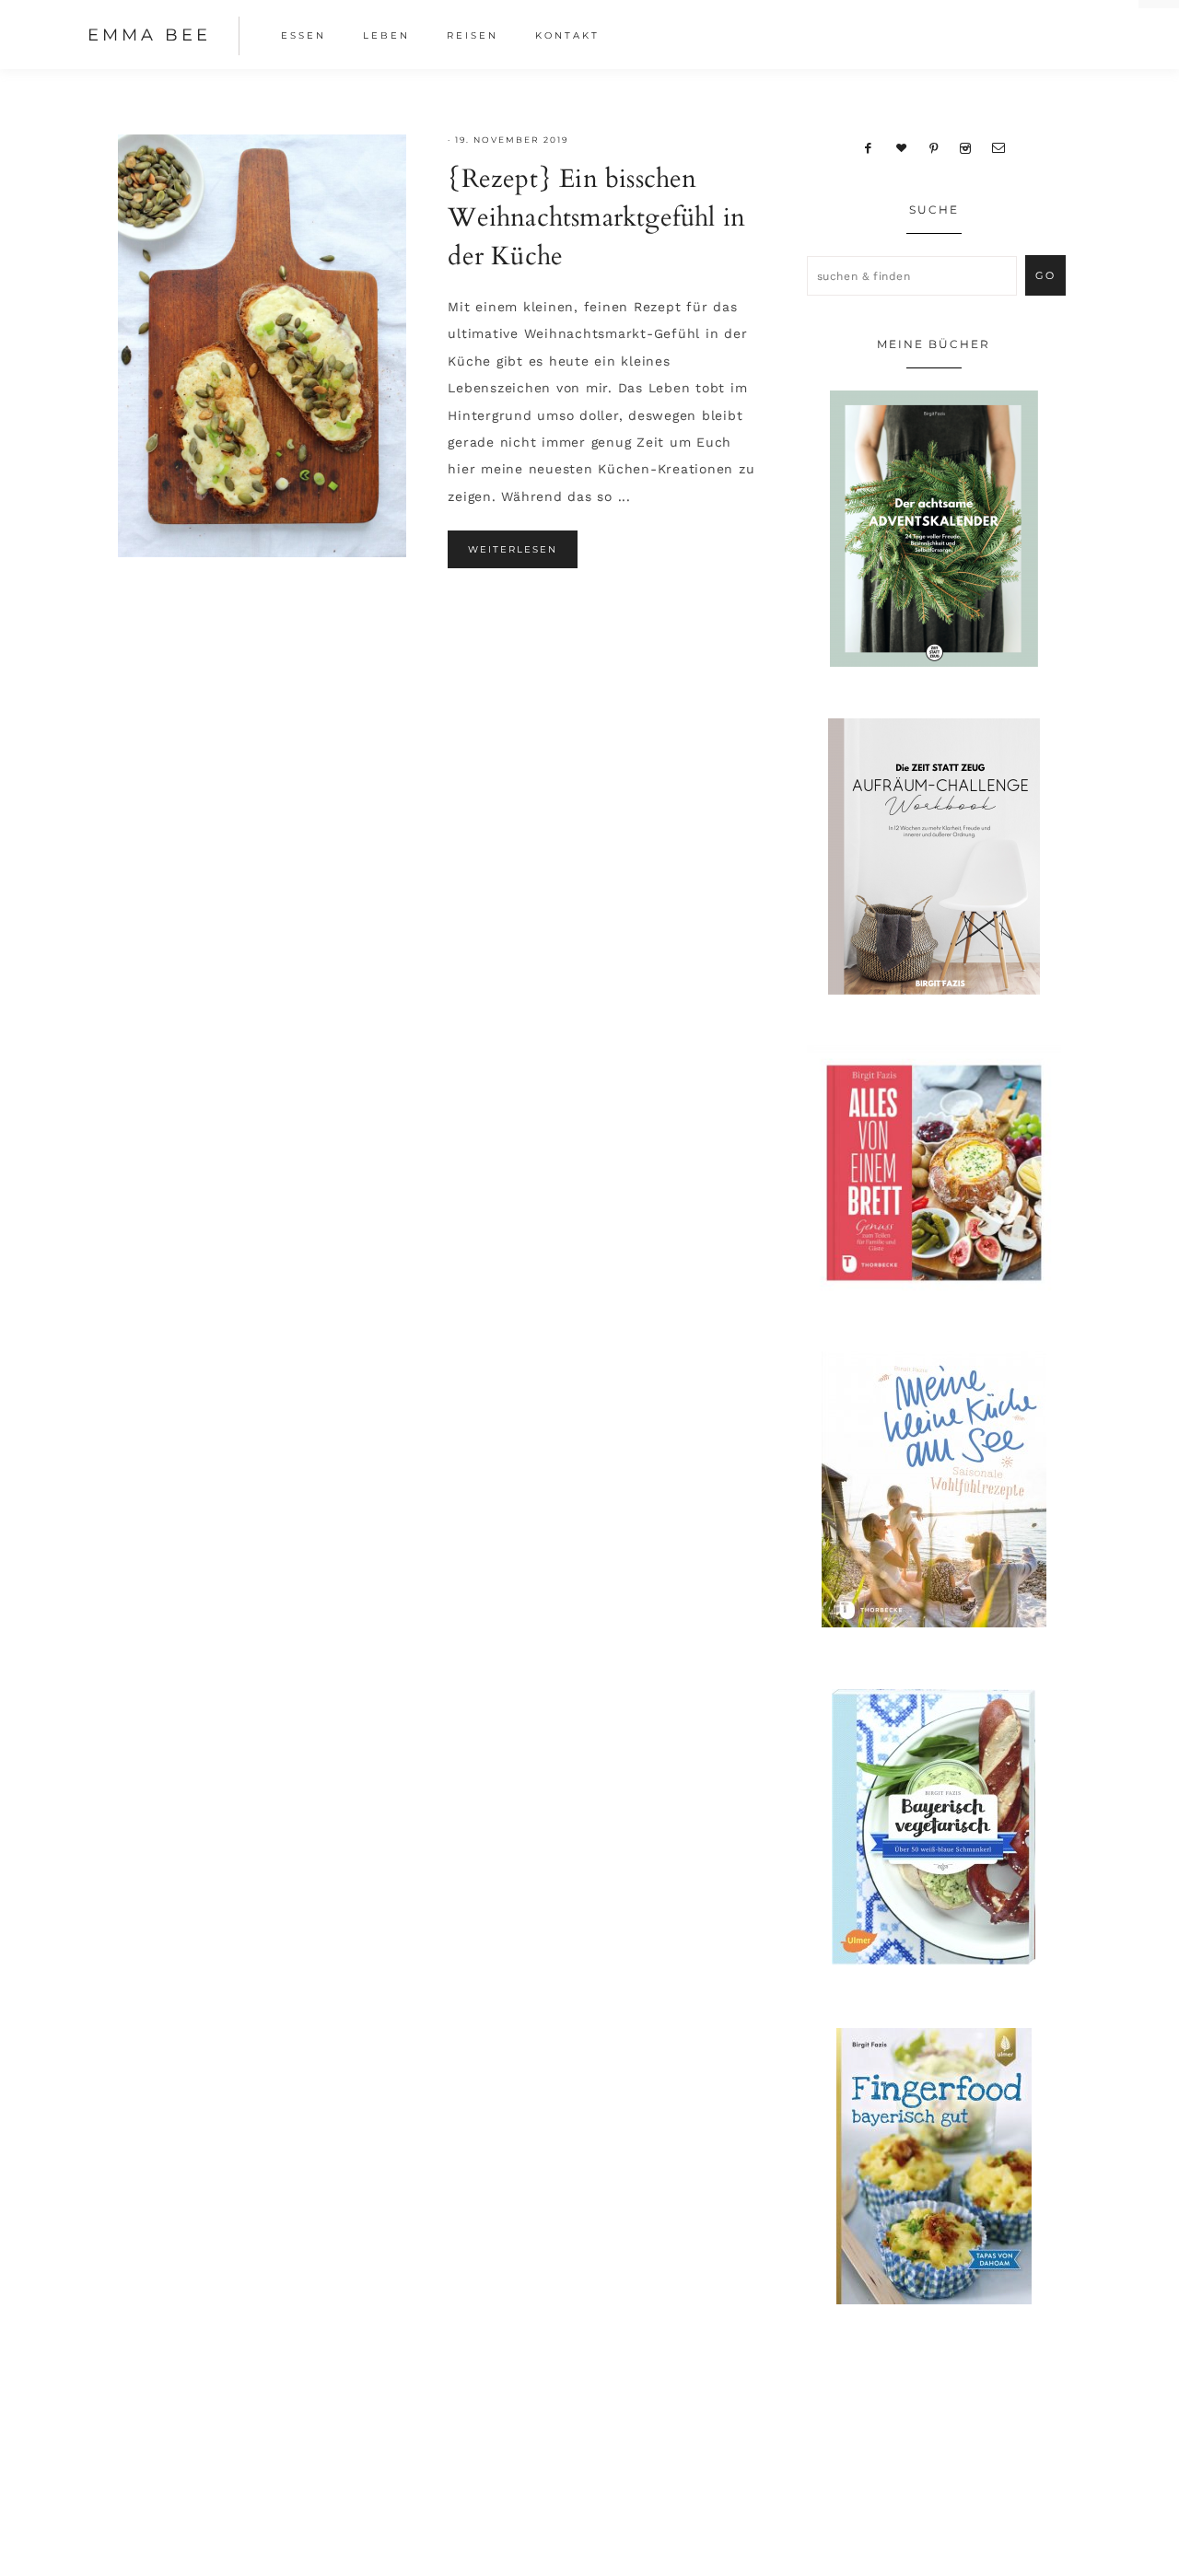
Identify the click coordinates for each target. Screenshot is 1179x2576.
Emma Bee (149, 35)
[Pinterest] (934, 147)
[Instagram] (966, 147)
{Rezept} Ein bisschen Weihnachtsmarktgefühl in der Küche (596, 217)
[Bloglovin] (901, 147)
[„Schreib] (998, 147)
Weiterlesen (513, 549)
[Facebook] (869, 147)
